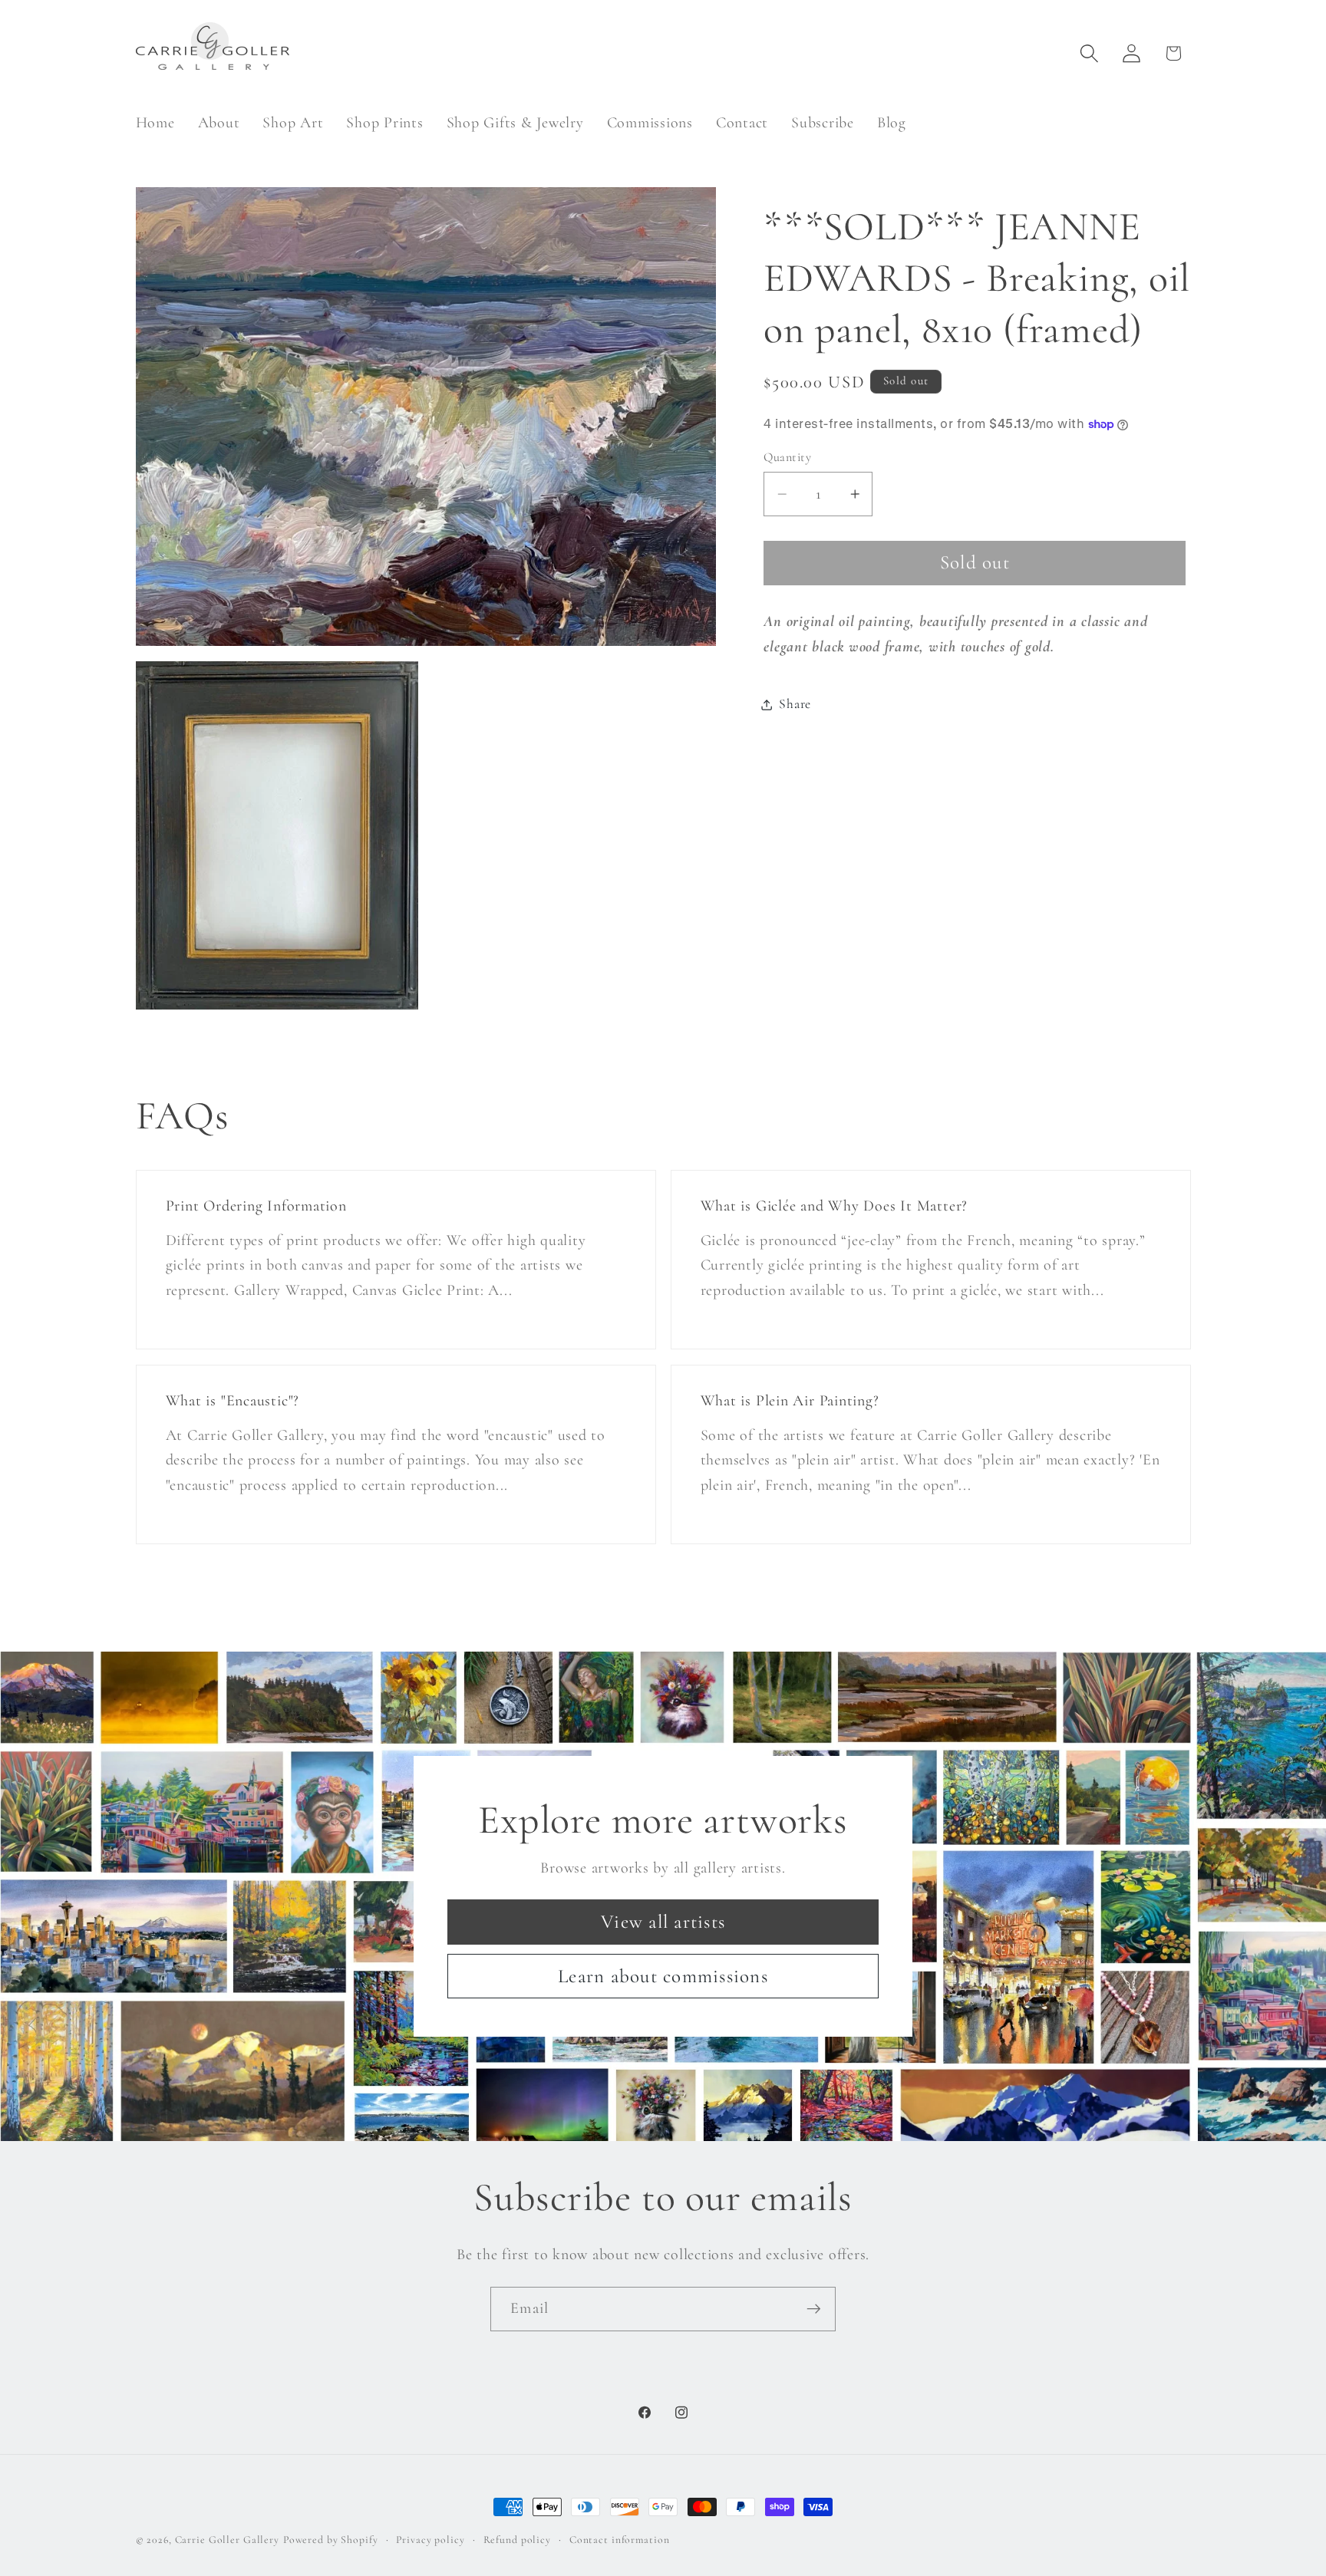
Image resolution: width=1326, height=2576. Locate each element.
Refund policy (517, 2540)
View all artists (663, 1922)
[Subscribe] (814, 2309)
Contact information (620, 2540)
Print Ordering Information (256, 1206)
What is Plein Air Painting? (790, 1401)
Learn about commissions (663, 1975)
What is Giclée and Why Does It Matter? (835, 1206)
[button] (1089, 53)
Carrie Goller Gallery (227, 2540)
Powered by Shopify (331, 2540)
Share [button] (795, 704)
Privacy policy (430, 2540)
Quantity (787, 457)
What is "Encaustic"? (232, 1401)
